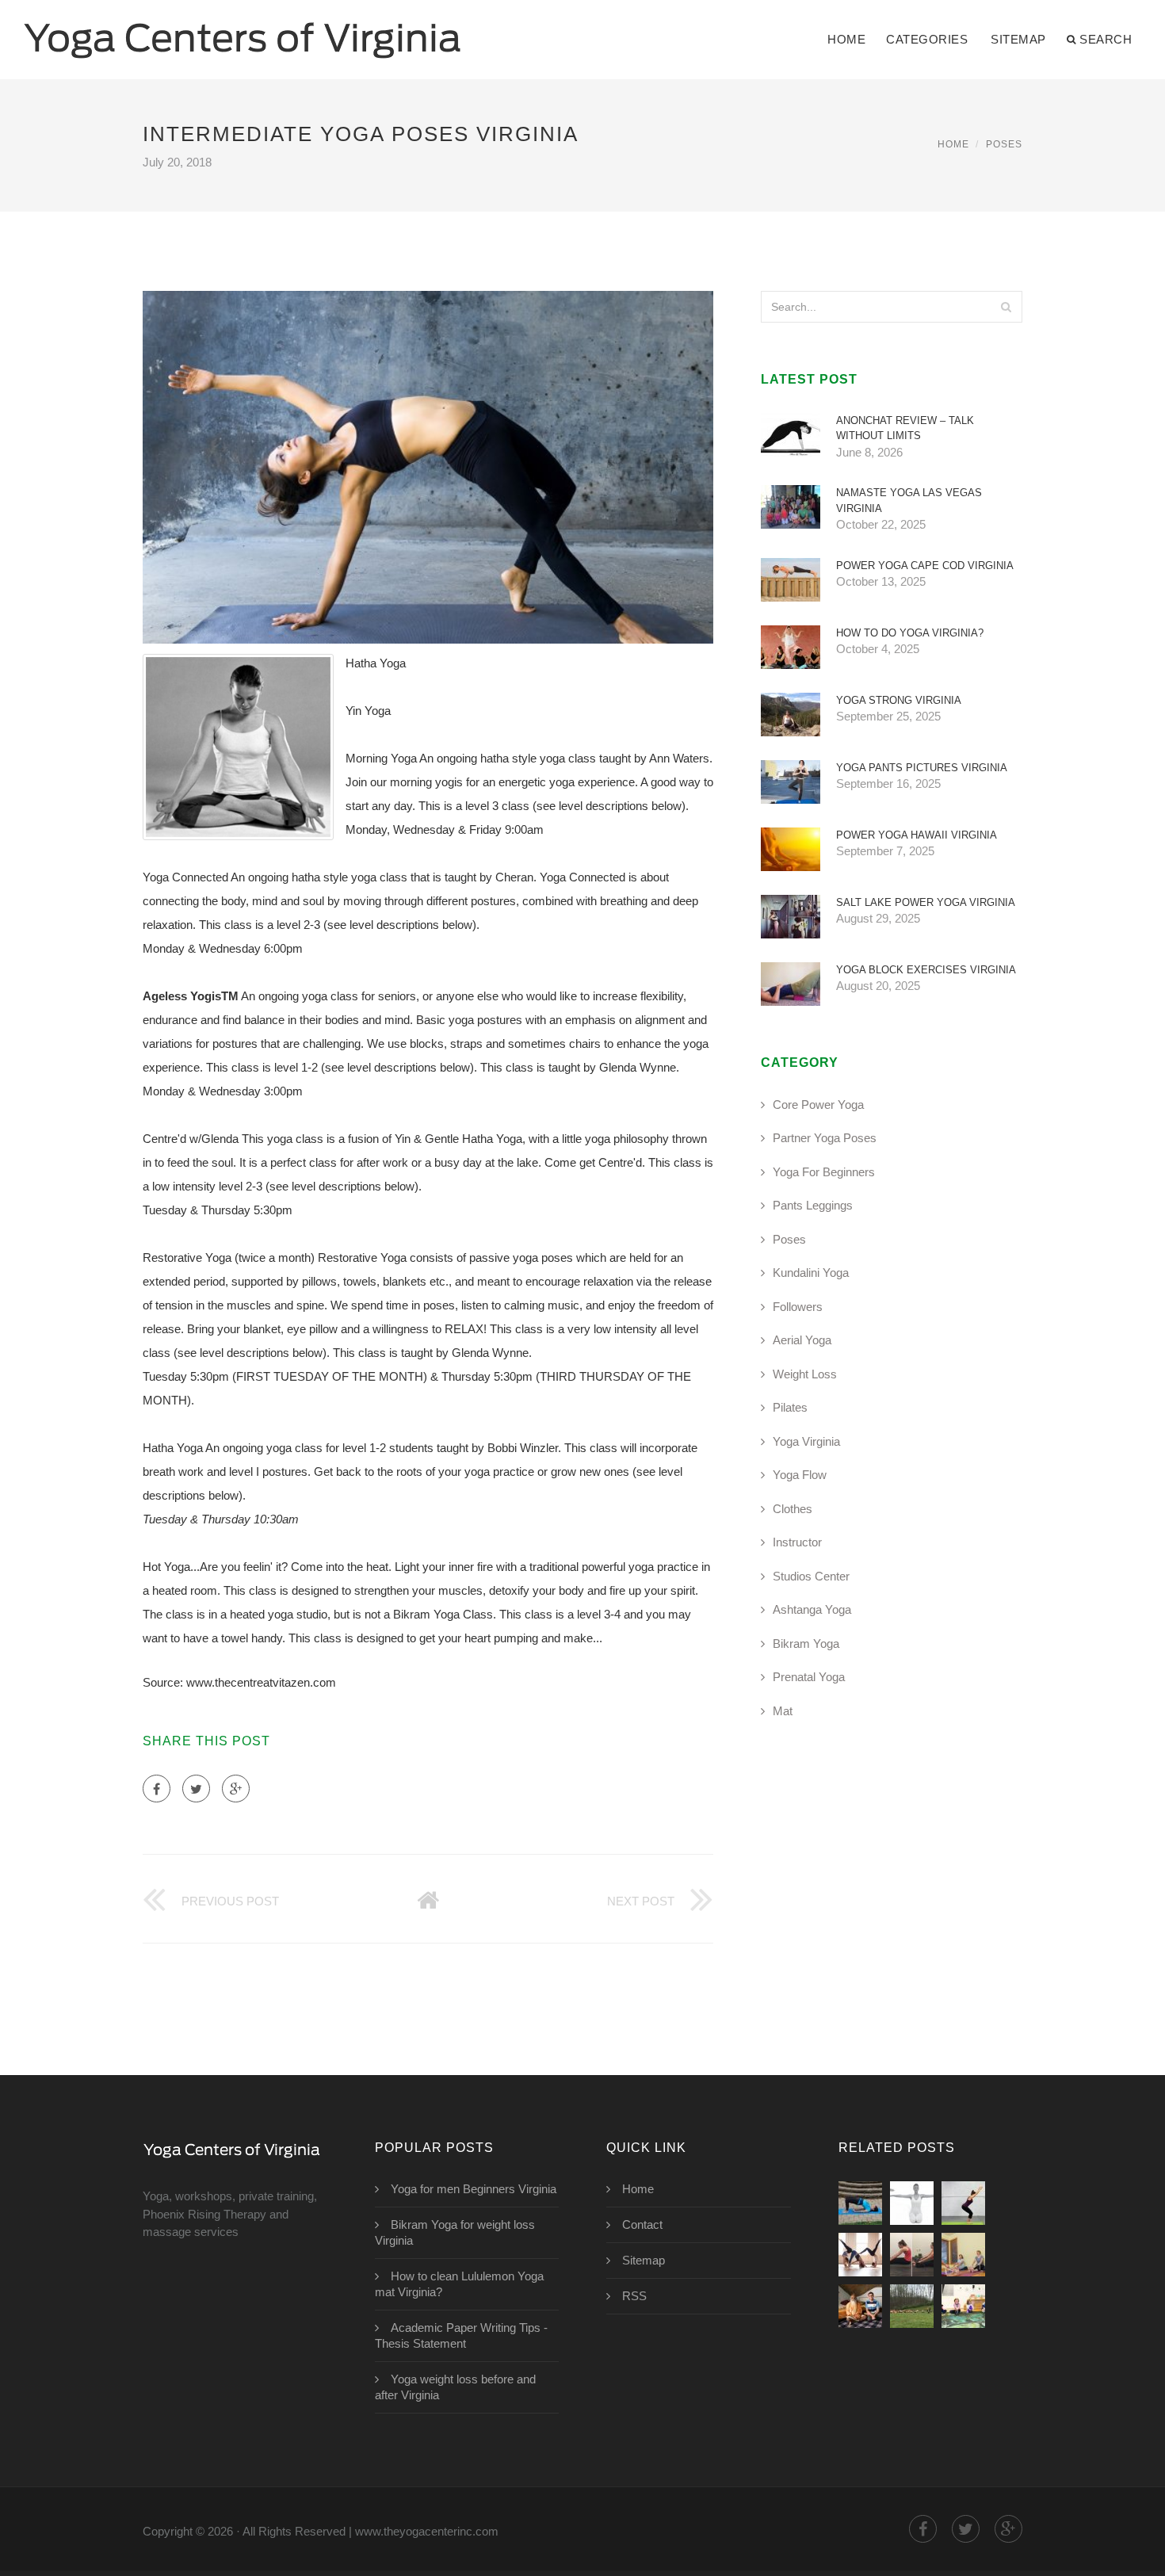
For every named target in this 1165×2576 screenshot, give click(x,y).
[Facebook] (157, 1789)
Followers (798, 1307)
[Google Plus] (236, 1789)
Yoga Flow (800, 1475)
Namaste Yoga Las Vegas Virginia (909, 501)
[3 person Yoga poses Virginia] (860, 2255)
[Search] (1006, 307)
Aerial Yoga (802, 1340)
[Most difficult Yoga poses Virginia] (912, 2203)
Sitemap (1018, 39)
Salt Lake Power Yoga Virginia (926, 902)
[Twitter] (196, 1789)
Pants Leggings (813, 1205)
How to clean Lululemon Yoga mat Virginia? (459, 2284)
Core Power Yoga (818, 1105)
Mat (783, 1711)
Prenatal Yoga (809, 1677)
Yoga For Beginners (824, 1172)
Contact (642, 2224)
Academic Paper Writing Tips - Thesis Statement (461, 2335)
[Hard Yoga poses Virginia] (912, 2306)
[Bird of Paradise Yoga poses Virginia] (963, 2306)
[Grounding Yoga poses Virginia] (860, 2203)
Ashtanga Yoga (812, 1609)
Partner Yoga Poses (825, 1138)
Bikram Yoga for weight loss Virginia (455, 2232)
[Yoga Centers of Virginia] (243, 29)
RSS (634, 2296)
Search (1106, 39)
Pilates (790, 1407)
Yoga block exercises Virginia (926, 970)
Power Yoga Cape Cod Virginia (925, 566)
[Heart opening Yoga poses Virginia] (963, 2203)
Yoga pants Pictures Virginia (922, 768)
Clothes (793, 1509)
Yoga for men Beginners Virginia (474, 2189)
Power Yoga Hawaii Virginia (917, 835)
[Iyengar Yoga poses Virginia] (963, 2255)
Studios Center (811, 1576)
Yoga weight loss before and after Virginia (455, 2387)
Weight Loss (805, 1374)
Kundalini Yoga (811, 1273)
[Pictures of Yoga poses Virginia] (860, 2306)
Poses (1004, 144)
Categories (927, 39)
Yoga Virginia (806, 1441)
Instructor (797, 1542)
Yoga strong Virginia (899, 700)
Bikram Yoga (806, 1643)
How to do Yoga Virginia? (910, 633)
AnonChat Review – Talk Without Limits (905, 428)
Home (846, 39)
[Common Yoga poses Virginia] (912, 2255)
